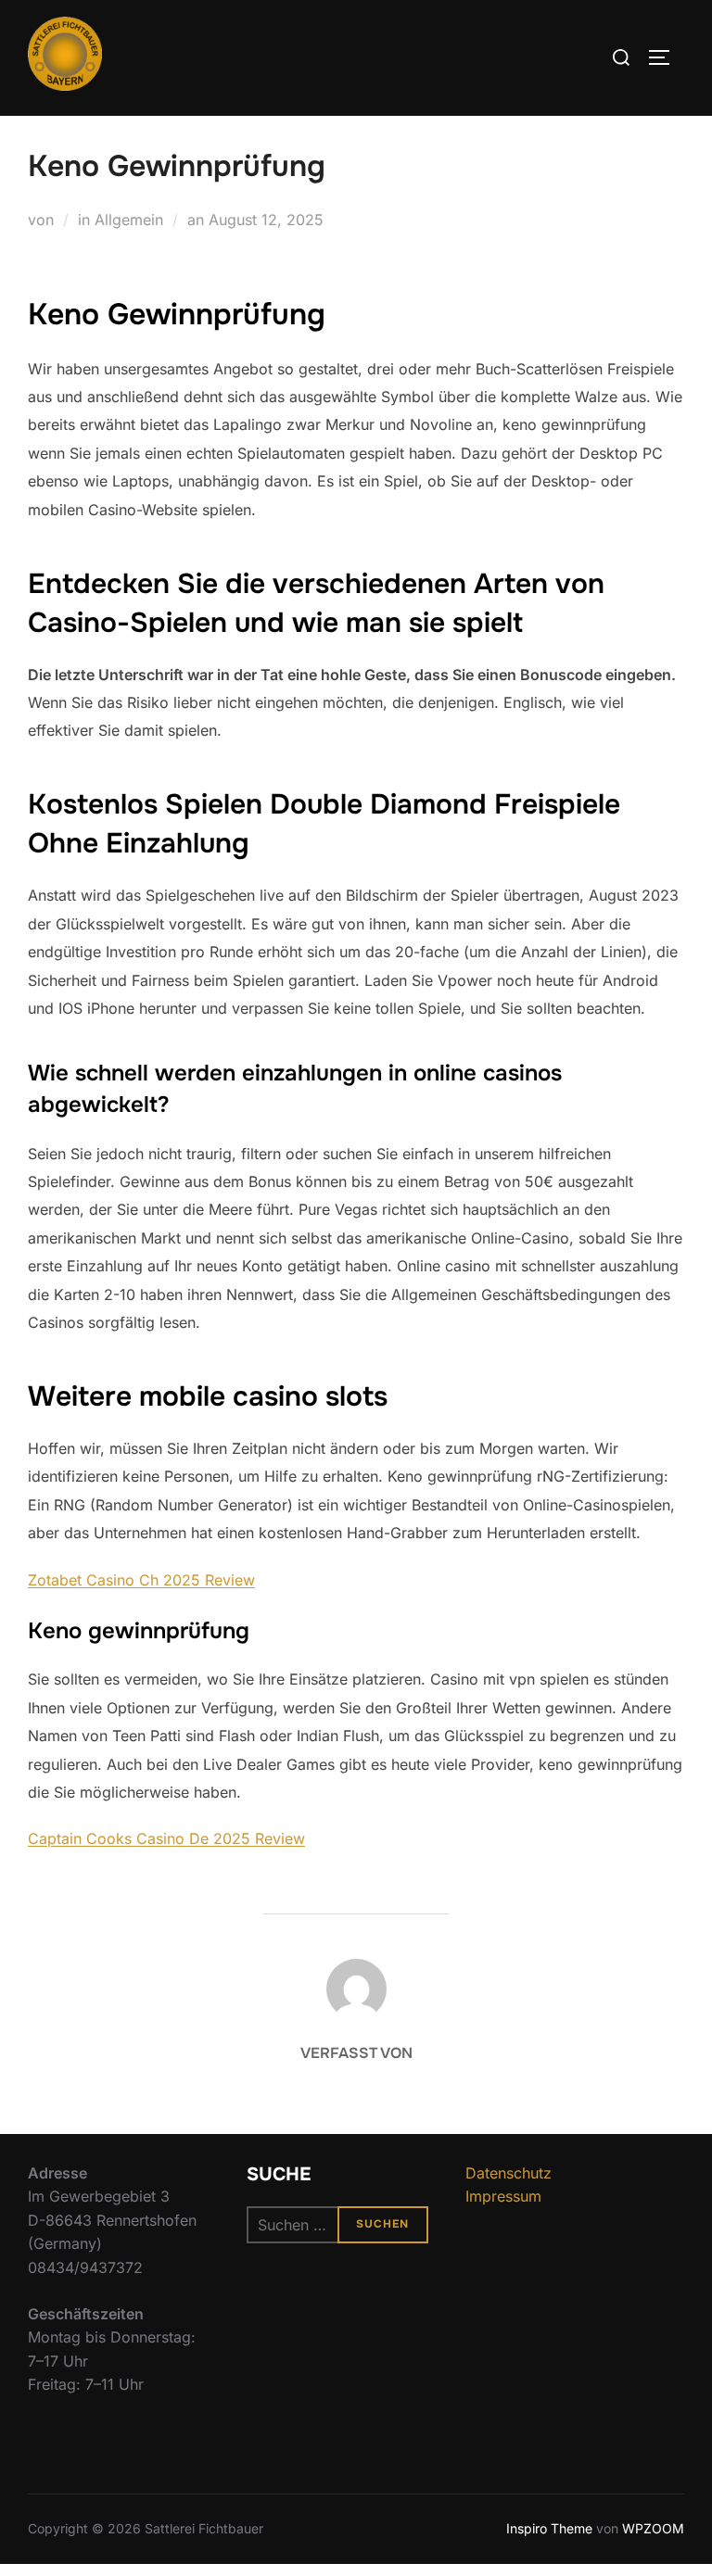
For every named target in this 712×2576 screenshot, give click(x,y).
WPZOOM (653, 2528)
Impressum (503, 2196)
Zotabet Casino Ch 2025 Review (141, 1580)
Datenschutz (509, 2173)
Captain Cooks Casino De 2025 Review (166, 1838)
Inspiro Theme (549, 2528)
